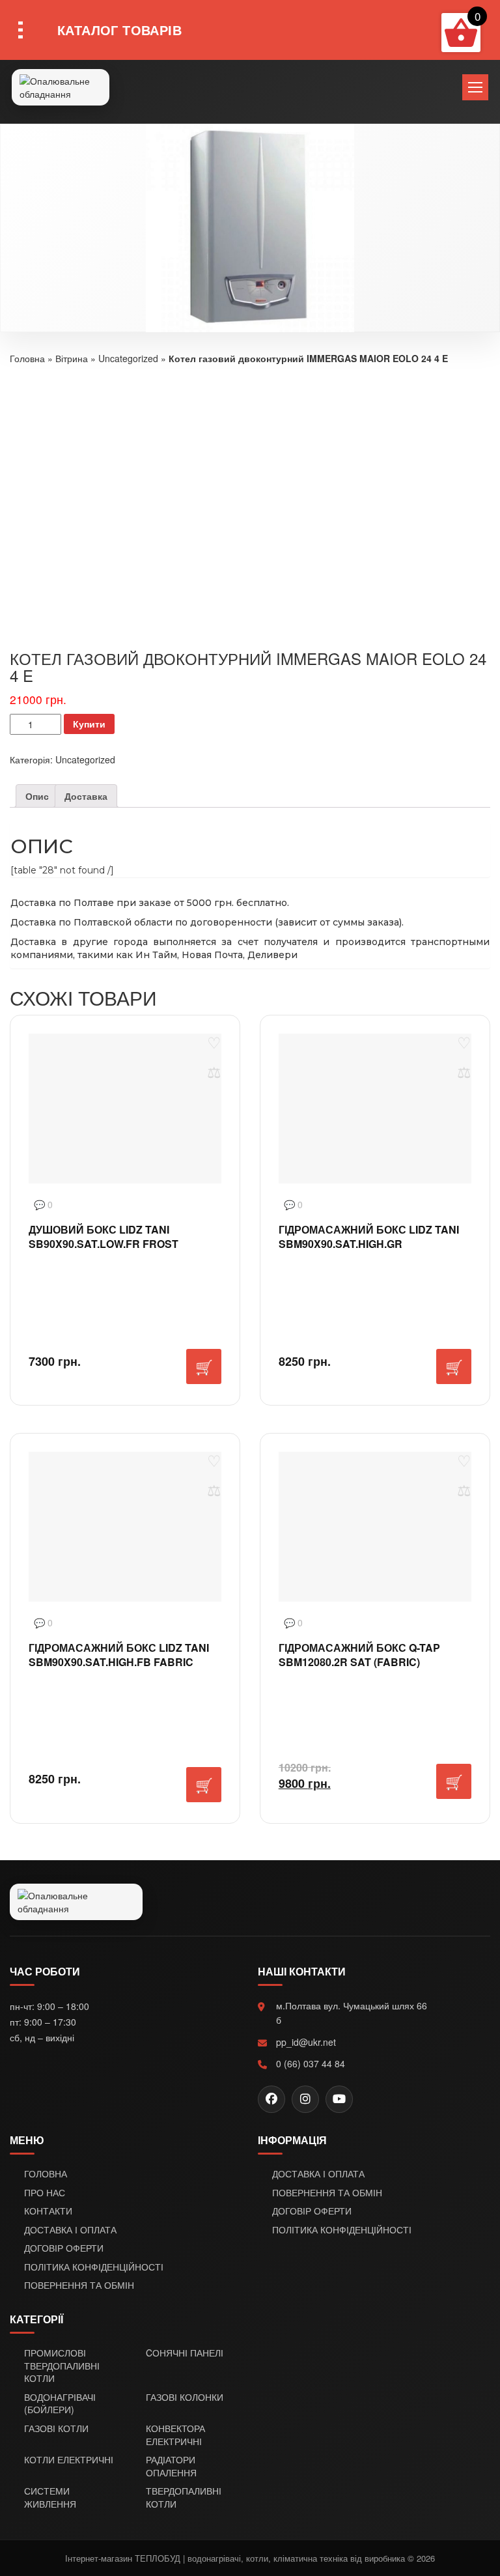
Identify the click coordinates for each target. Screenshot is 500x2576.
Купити (89, 724)
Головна (27, 358)
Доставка (86, 796)
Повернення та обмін (79, 2285)
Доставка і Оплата (70, 2230)
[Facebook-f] (271, 2099)
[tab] (37, 796)
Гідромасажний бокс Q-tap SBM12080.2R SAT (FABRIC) (359, 1655)
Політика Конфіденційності (94, 2267)
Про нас (45, 2193)
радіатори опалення (171, 2466)
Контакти (48, 2211)
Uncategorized (128, 358)
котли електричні (69, 2460)
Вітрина (72, 358)
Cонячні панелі (185, 2353)
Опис (37, 796)
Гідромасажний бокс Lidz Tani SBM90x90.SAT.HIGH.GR (369, 1237)
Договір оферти (64, 2248)
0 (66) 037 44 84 (311, 2063)
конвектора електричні (175, 2435)
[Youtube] (339, 2099)
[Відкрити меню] (475, 87)
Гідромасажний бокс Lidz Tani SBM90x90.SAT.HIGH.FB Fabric (119, 1655)
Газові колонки (185, 2397)
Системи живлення (50, 2498)
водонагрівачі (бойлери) (60, 2404)
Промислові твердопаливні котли (62, 2366)
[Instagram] (305, 2099)
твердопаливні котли (184, 2498)
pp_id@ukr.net (306, 2042)
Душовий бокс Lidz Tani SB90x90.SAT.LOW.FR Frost (104, 1237)
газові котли (56, 2428)
